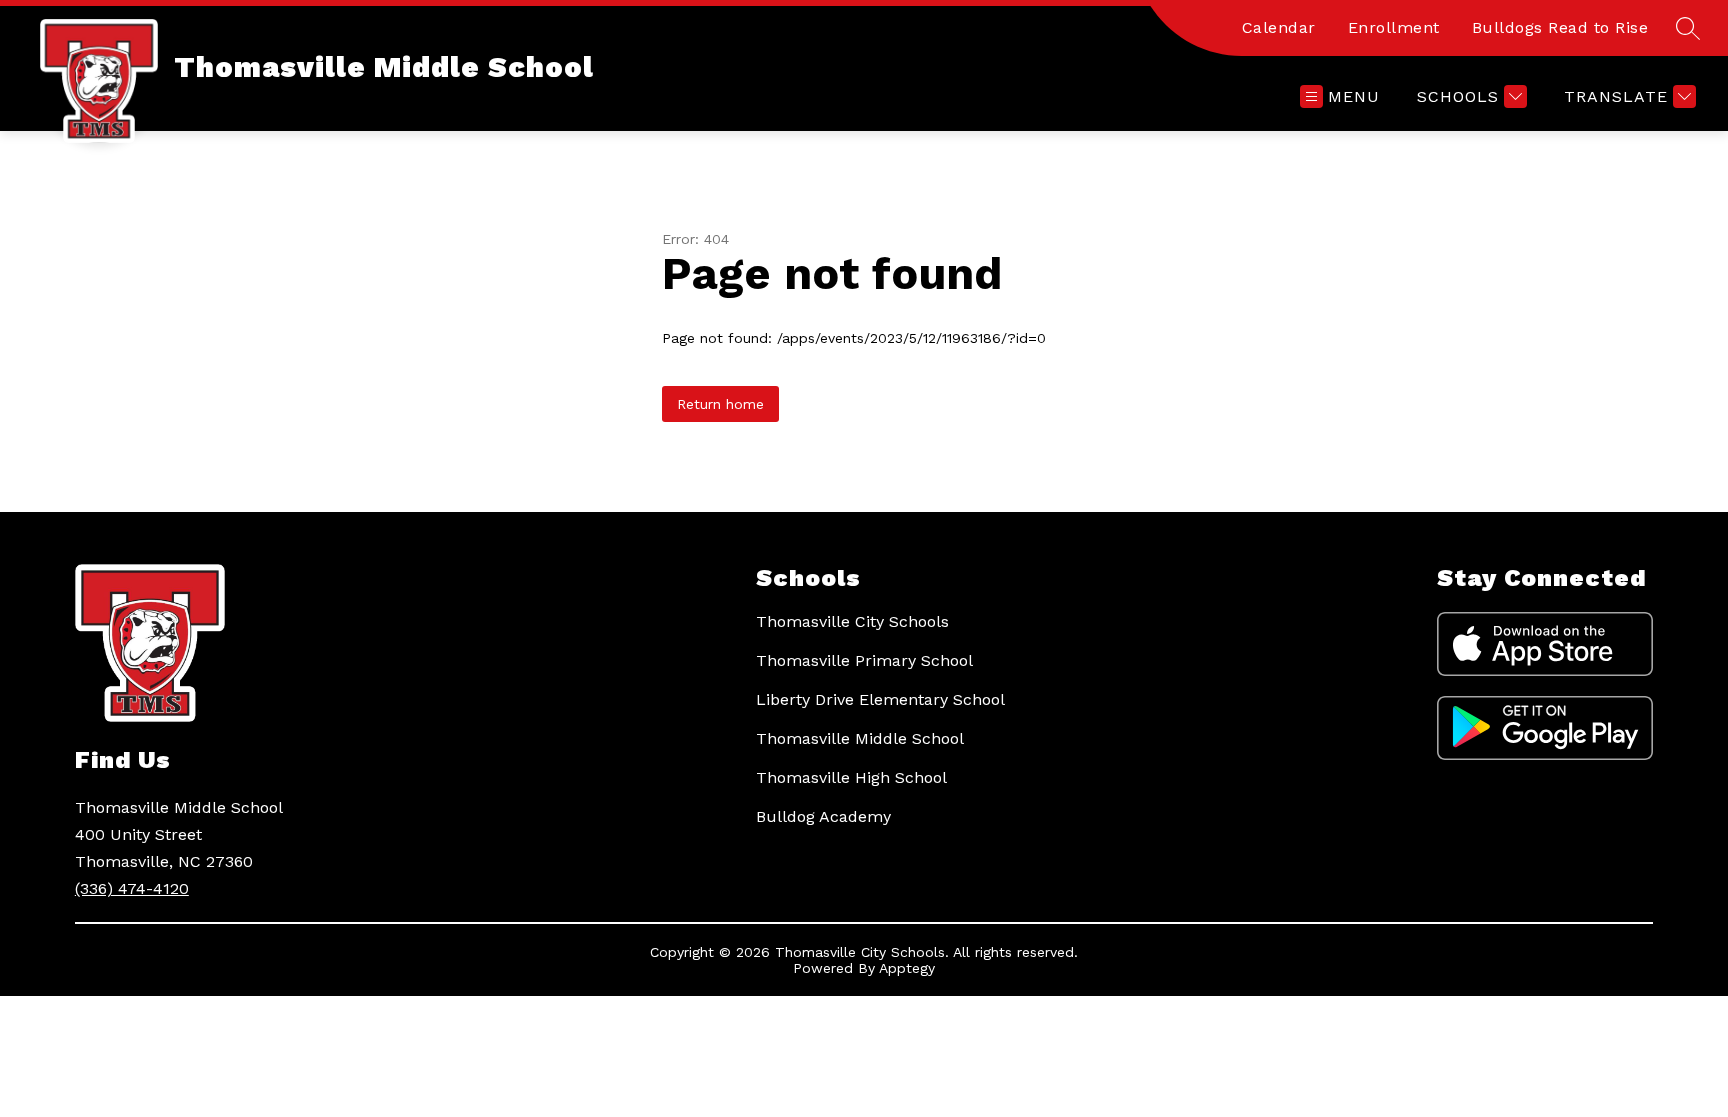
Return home (720, 404)
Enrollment (1394, 27)
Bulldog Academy (823, 816)
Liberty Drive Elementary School (880, 699)
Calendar (1279, 27)
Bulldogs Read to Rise (1560, 27)
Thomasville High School (851, 777)
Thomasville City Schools (852, 621)
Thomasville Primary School (864, 660)
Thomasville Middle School (860, 738)
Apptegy (907, 968)
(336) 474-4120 (132, 888)
